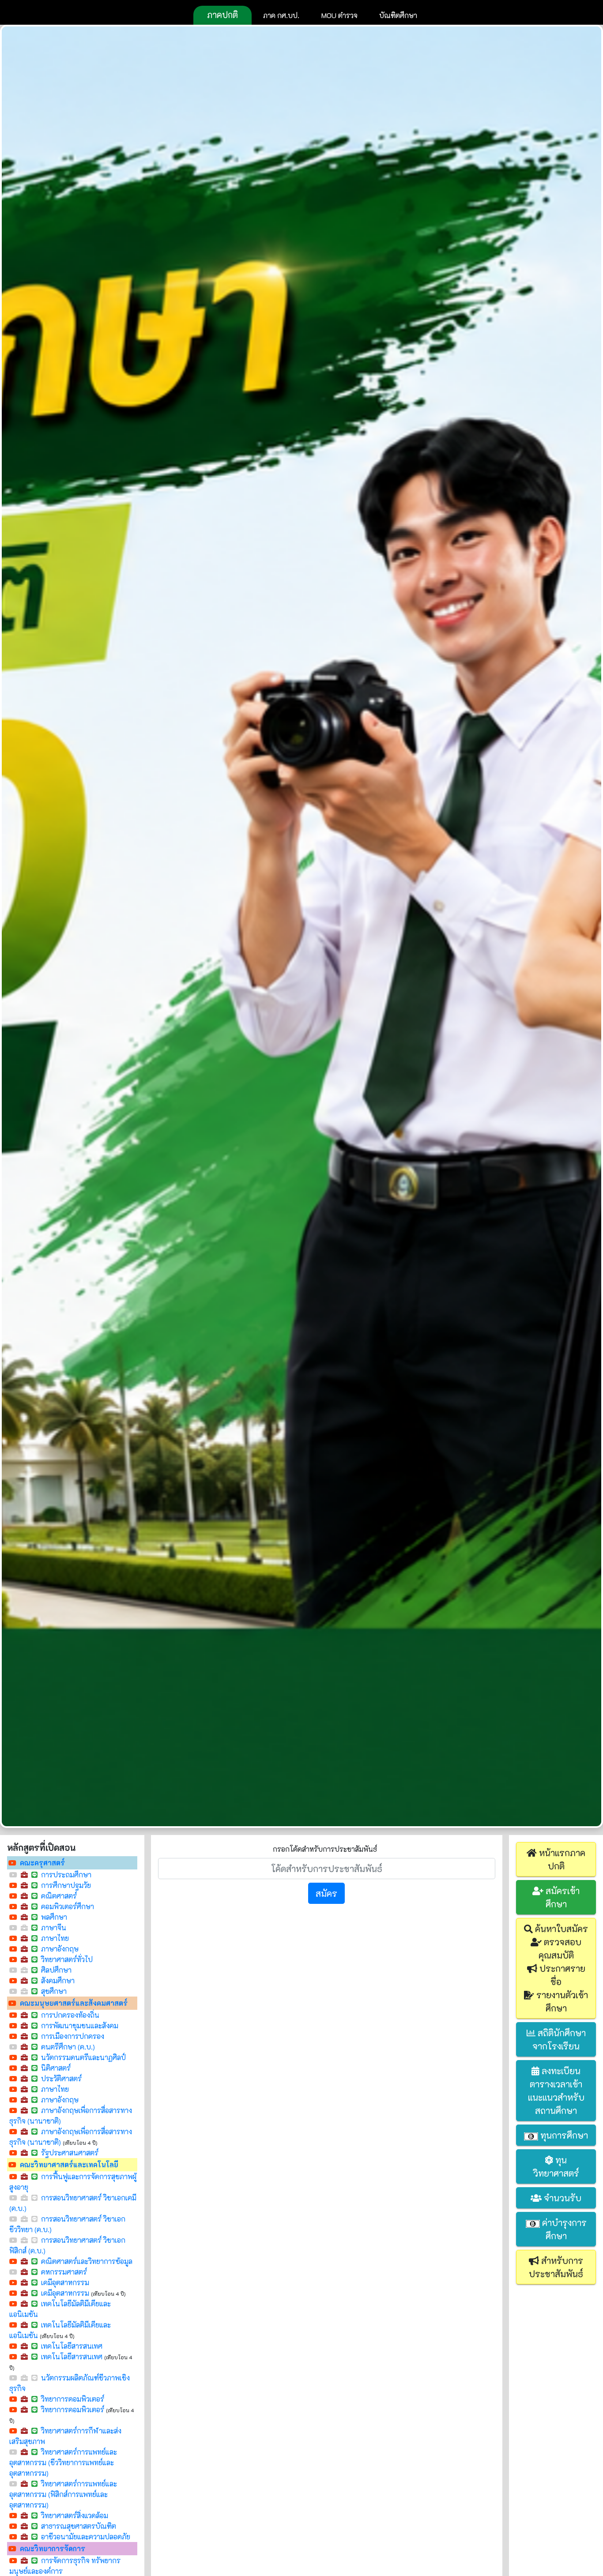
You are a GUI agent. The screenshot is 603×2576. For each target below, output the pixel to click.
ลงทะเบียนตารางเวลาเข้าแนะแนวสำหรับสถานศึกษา (556, 2091)
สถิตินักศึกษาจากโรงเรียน (559, 2039)
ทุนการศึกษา (563, 2135)
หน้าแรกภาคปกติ (561, 1859)
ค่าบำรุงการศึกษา (563, 2229)
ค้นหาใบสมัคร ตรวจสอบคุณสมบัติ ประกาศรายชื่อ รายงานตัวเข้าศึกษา (560, 1968)
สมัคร (326, 1893)
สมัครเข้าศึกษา (562, 1897)
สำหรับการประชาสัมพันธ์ (556, 2267)
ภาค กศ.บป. (281, 15)
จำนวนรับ (562, 2198)
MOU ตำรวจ (339, 15)
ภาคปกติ (222, 15)
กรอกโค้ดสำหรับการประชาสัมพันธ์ (325, 1849)
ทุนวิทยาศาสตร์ (556, 2166)
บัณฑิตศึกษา (398, 15)
